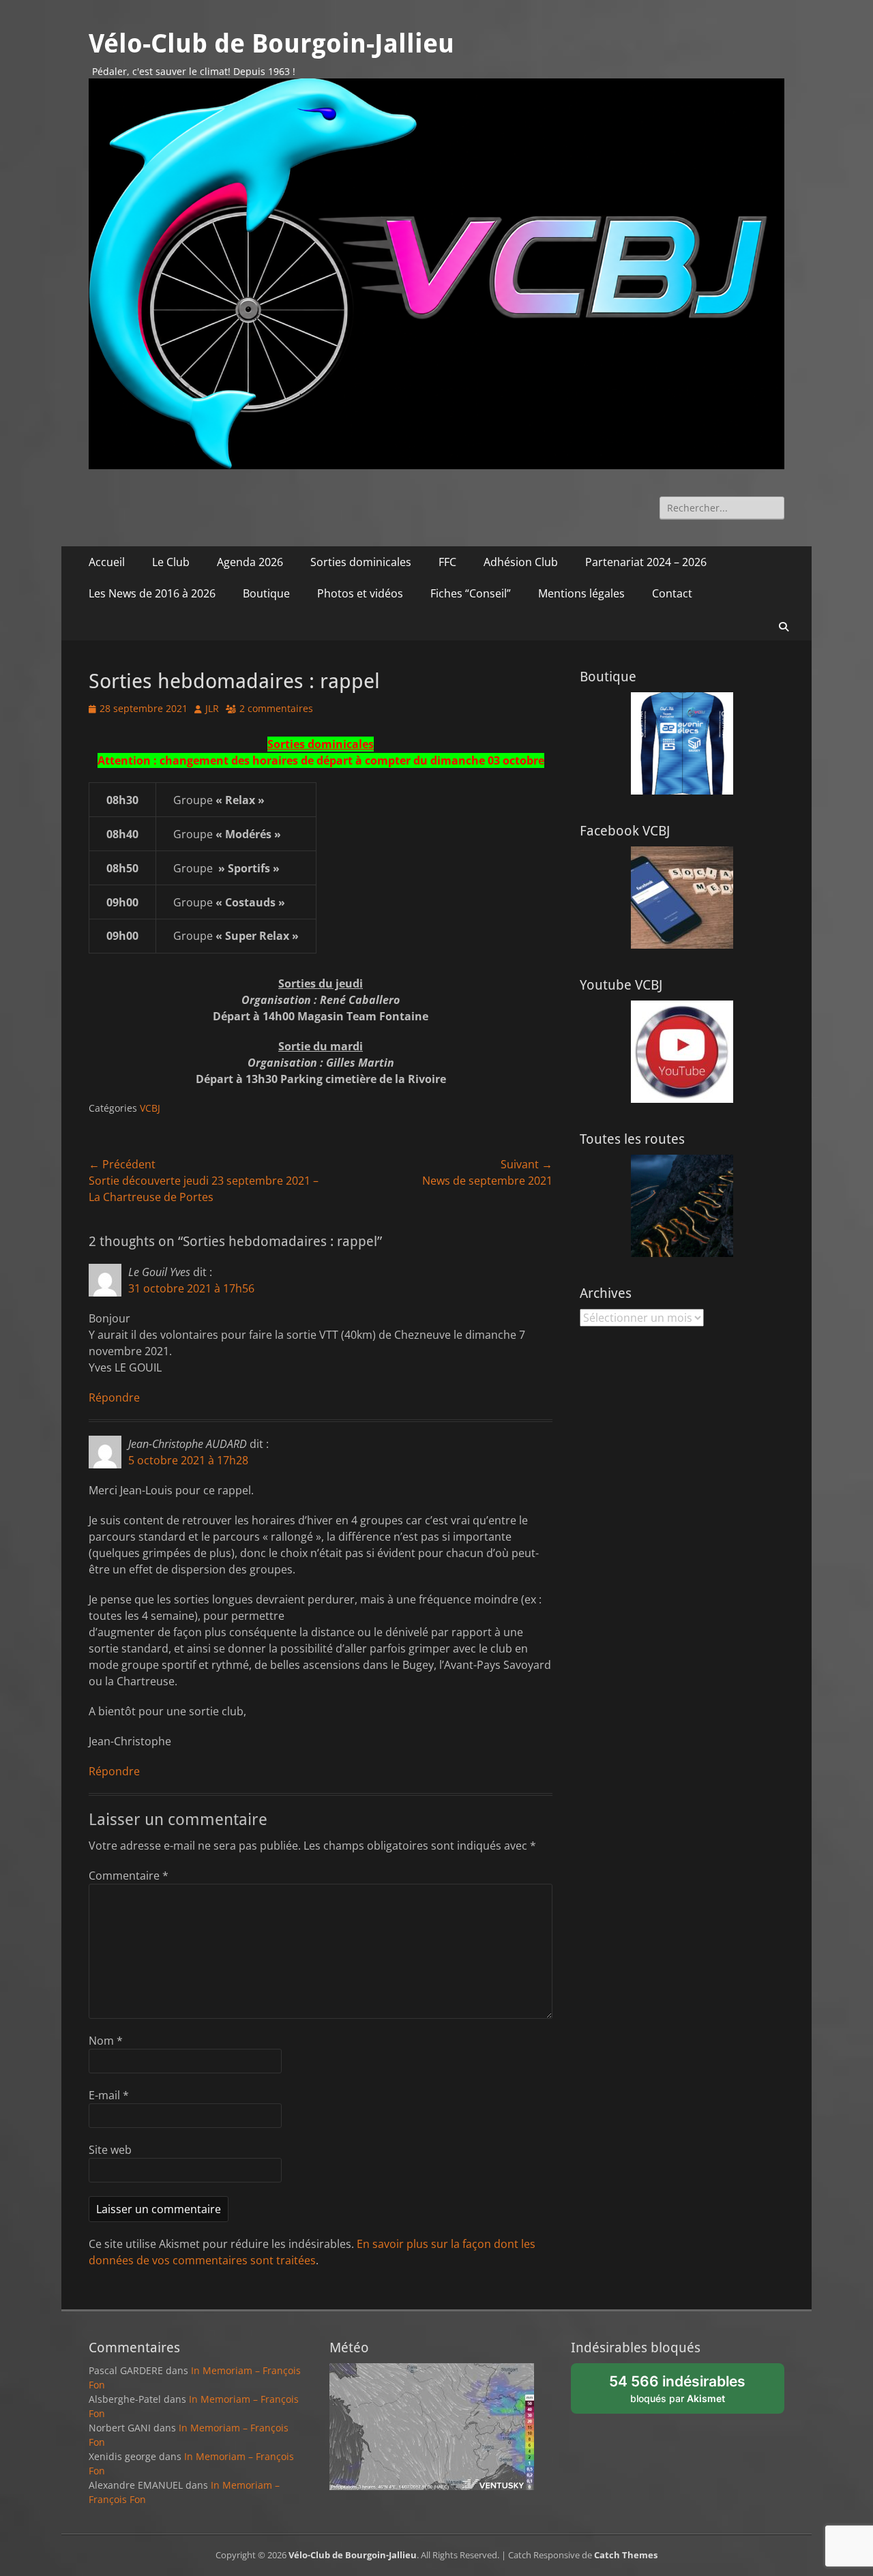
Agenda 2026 (250, 562)
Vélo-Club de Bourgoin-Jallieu (271, 44)
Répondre (114, 1397)
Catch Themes (626, 2555)
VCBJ (150, 1108)
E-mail (109, 2095)
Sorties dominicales (361, 562)
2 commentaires (276, 708)
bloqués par (684, 2393)
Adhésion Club (521, 562)
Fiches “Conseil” (471, 593)
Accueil (107, 562)
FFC (447, 562)
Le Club (171, 562)
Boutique (266, 593)
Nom (106, 2041)
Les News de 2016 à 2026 (152, 593)
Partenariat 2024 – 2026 (646, 562)
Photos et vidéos (360, 593)
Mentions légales (581, 593)
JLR (212, 708)
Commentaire (129, 1876)
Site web (110, 2150)
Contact (672, 593)
